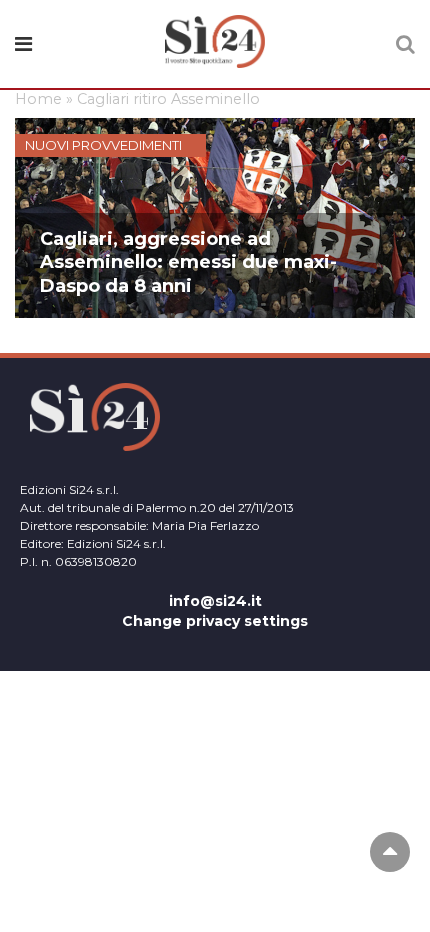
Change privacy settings (215, 621)
